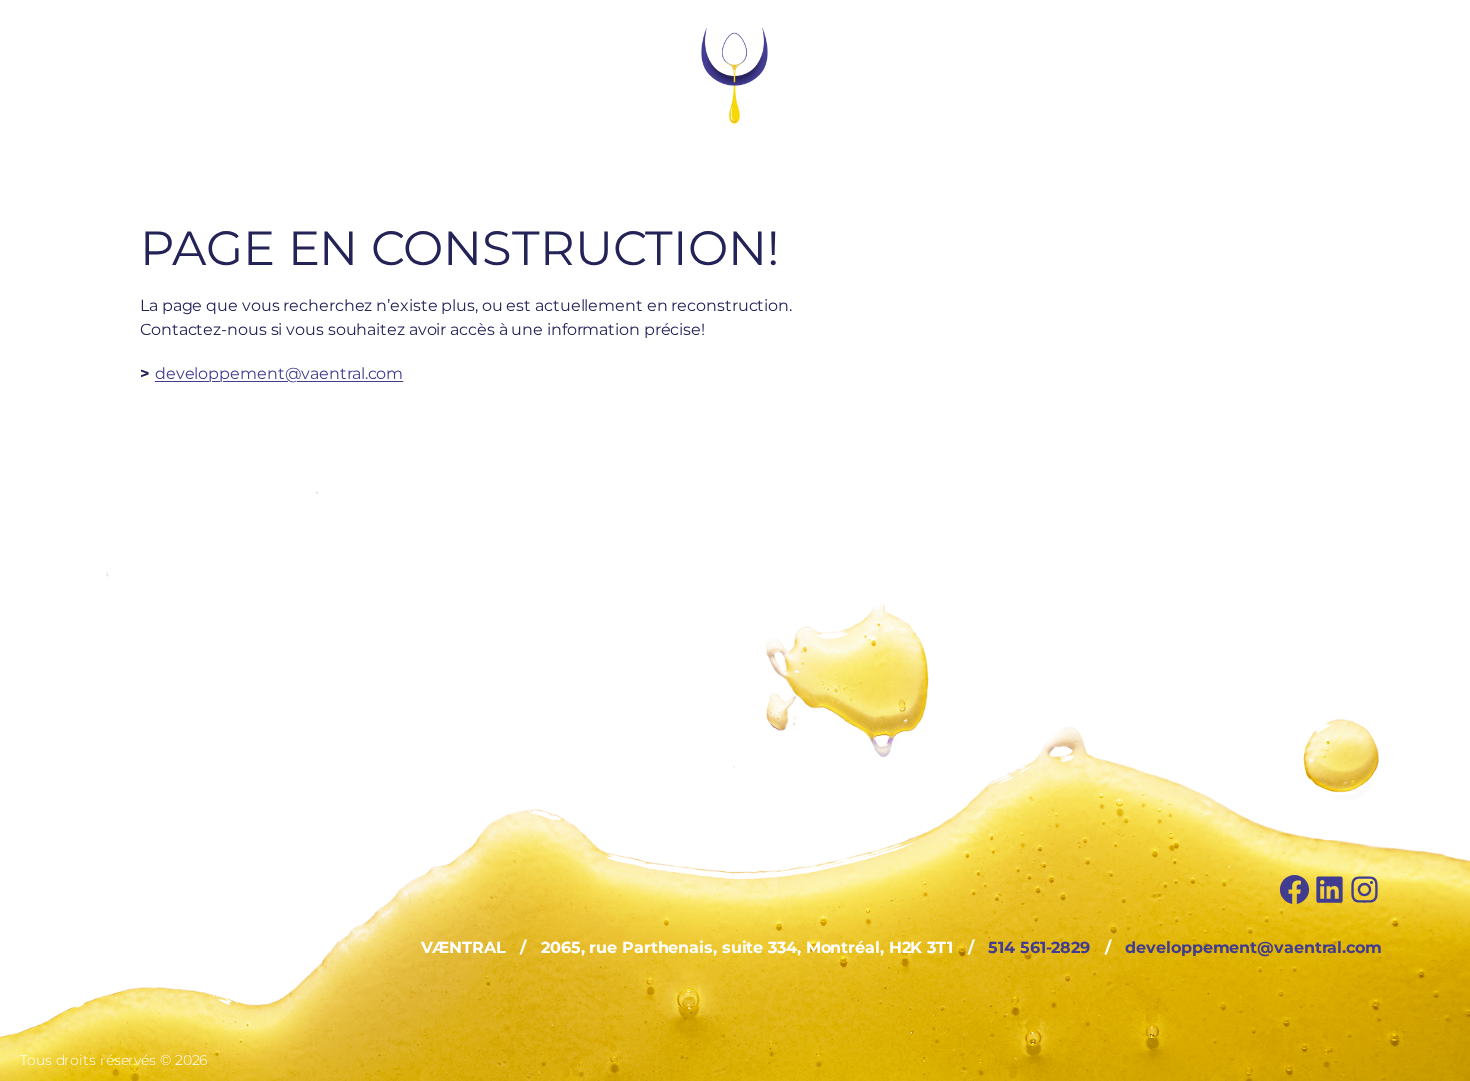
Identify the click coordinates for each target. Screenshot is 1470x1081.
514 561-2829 (1039, 947)
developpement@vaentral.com (279, 373)
